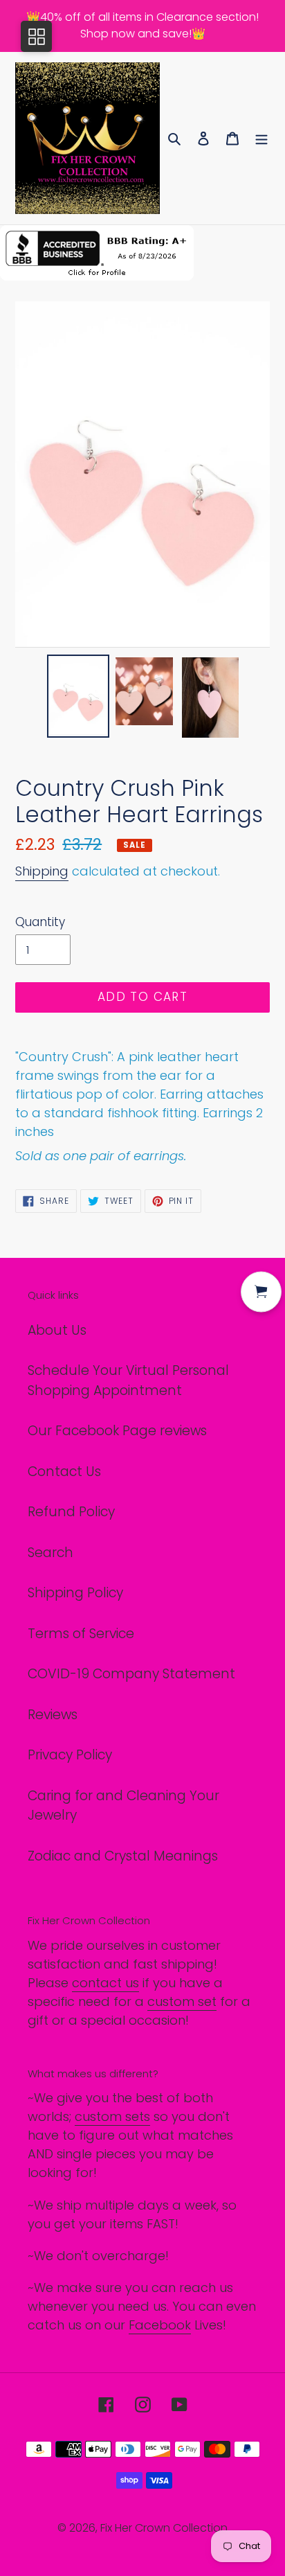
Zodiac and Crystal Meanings (123, 1856)
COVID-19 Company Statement (131, 1674)
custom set (182, 2001)
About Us (57, 1330)
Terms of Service (81, 1634)
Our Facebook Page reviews (117, 1431)
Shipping (42, 871)
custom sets (112, 2116)
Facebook (160, 2325)
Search (50, 1553)
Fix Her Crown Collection (164, 2528)
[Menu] (261, 138)
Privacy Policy (70, 1755)
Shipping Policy (75, 1593)
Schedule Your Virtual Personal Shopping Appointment (128, 1380)
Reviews (53, 1715)
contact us (105, 1983)
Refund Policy (71, 1512)
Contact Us (64, 1472)
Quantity (40, 922)
